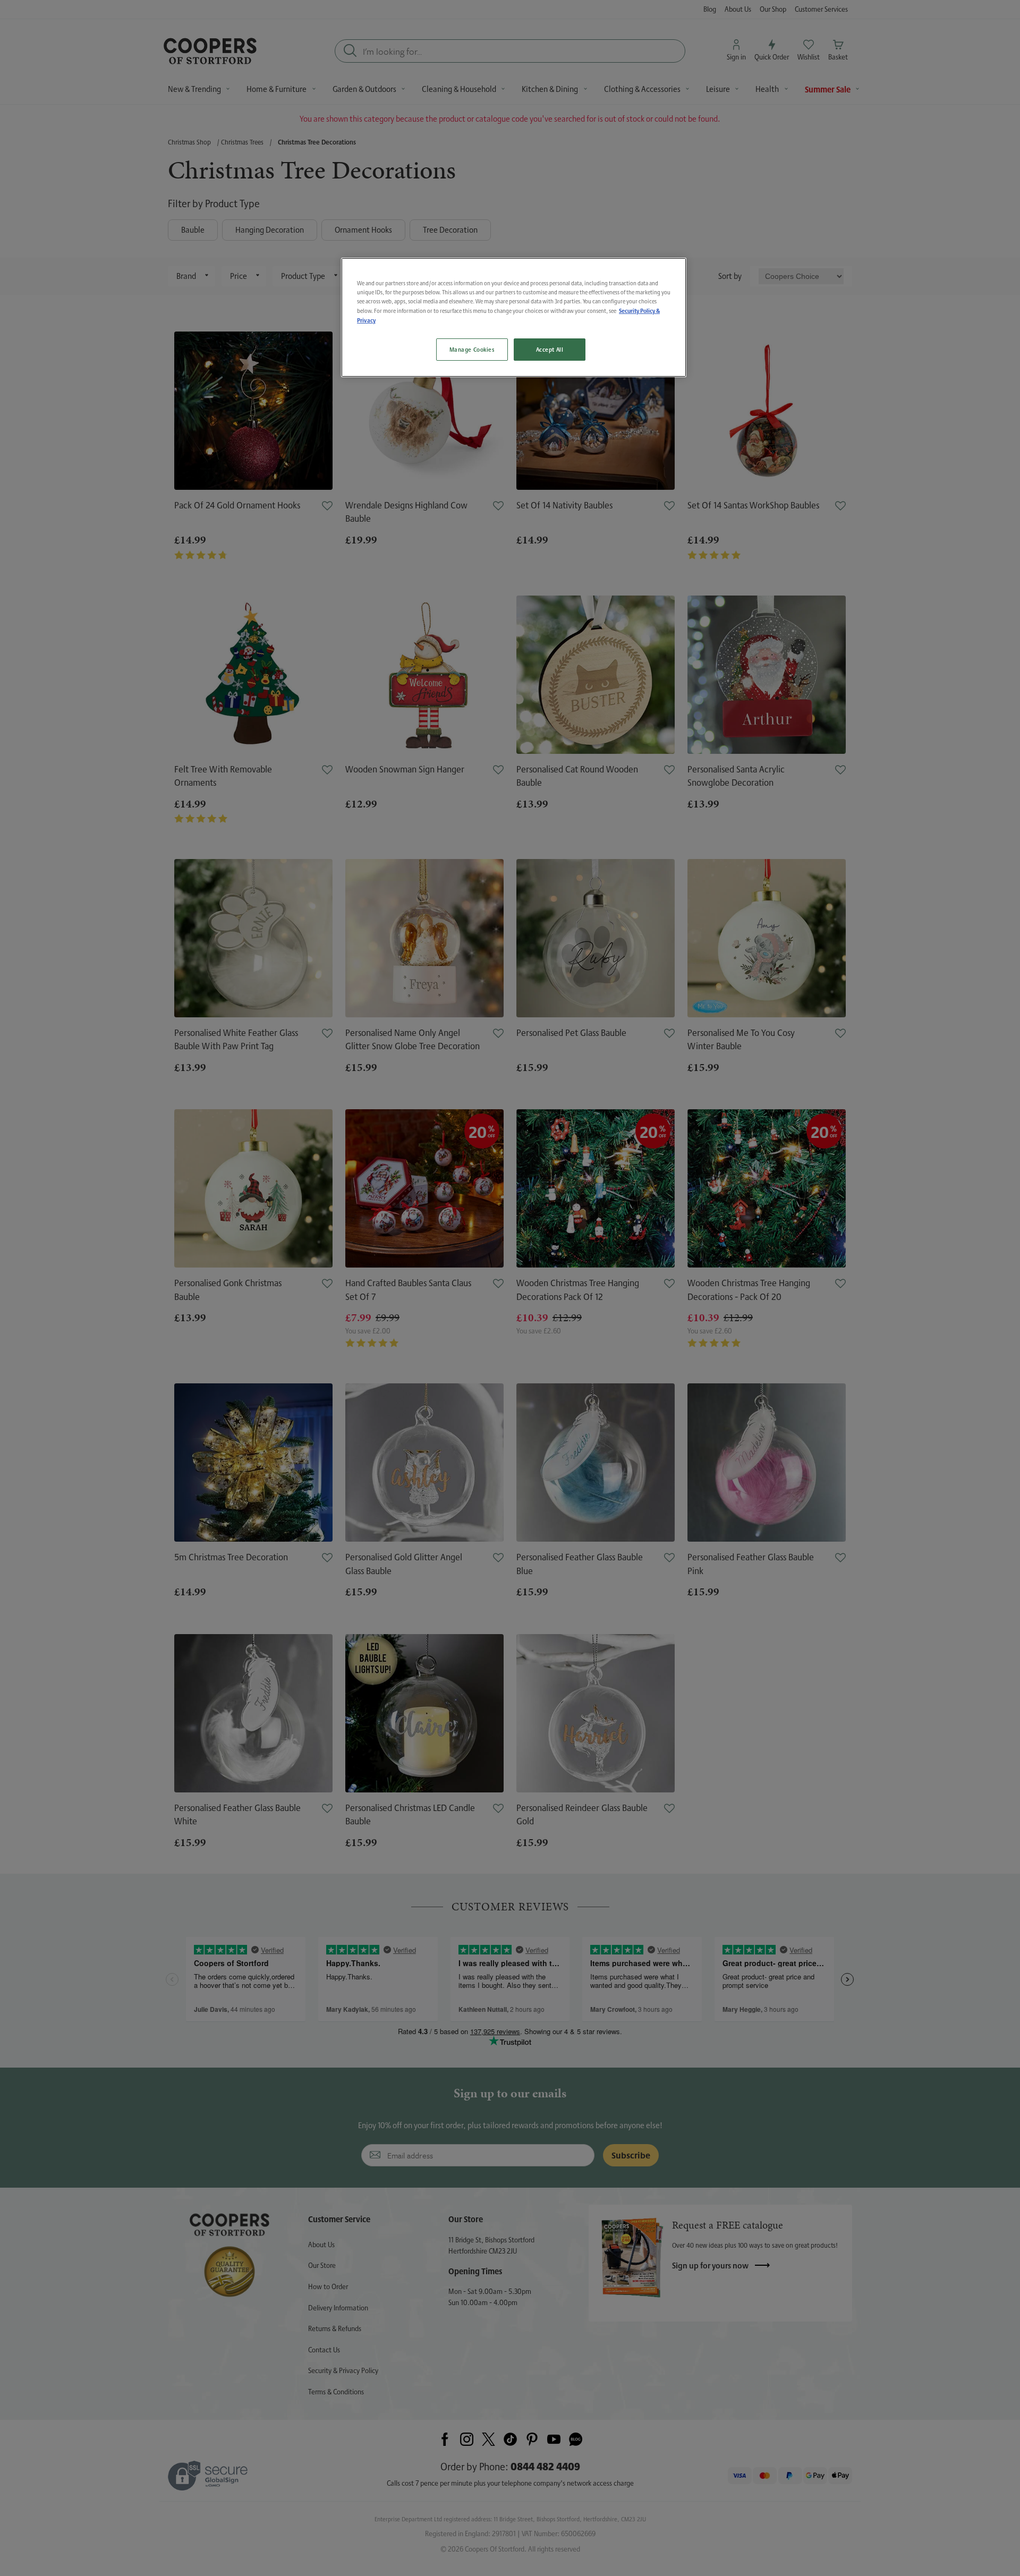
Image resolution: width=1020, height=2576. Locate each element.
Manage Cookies (472, 349)
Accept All (550, 349)
